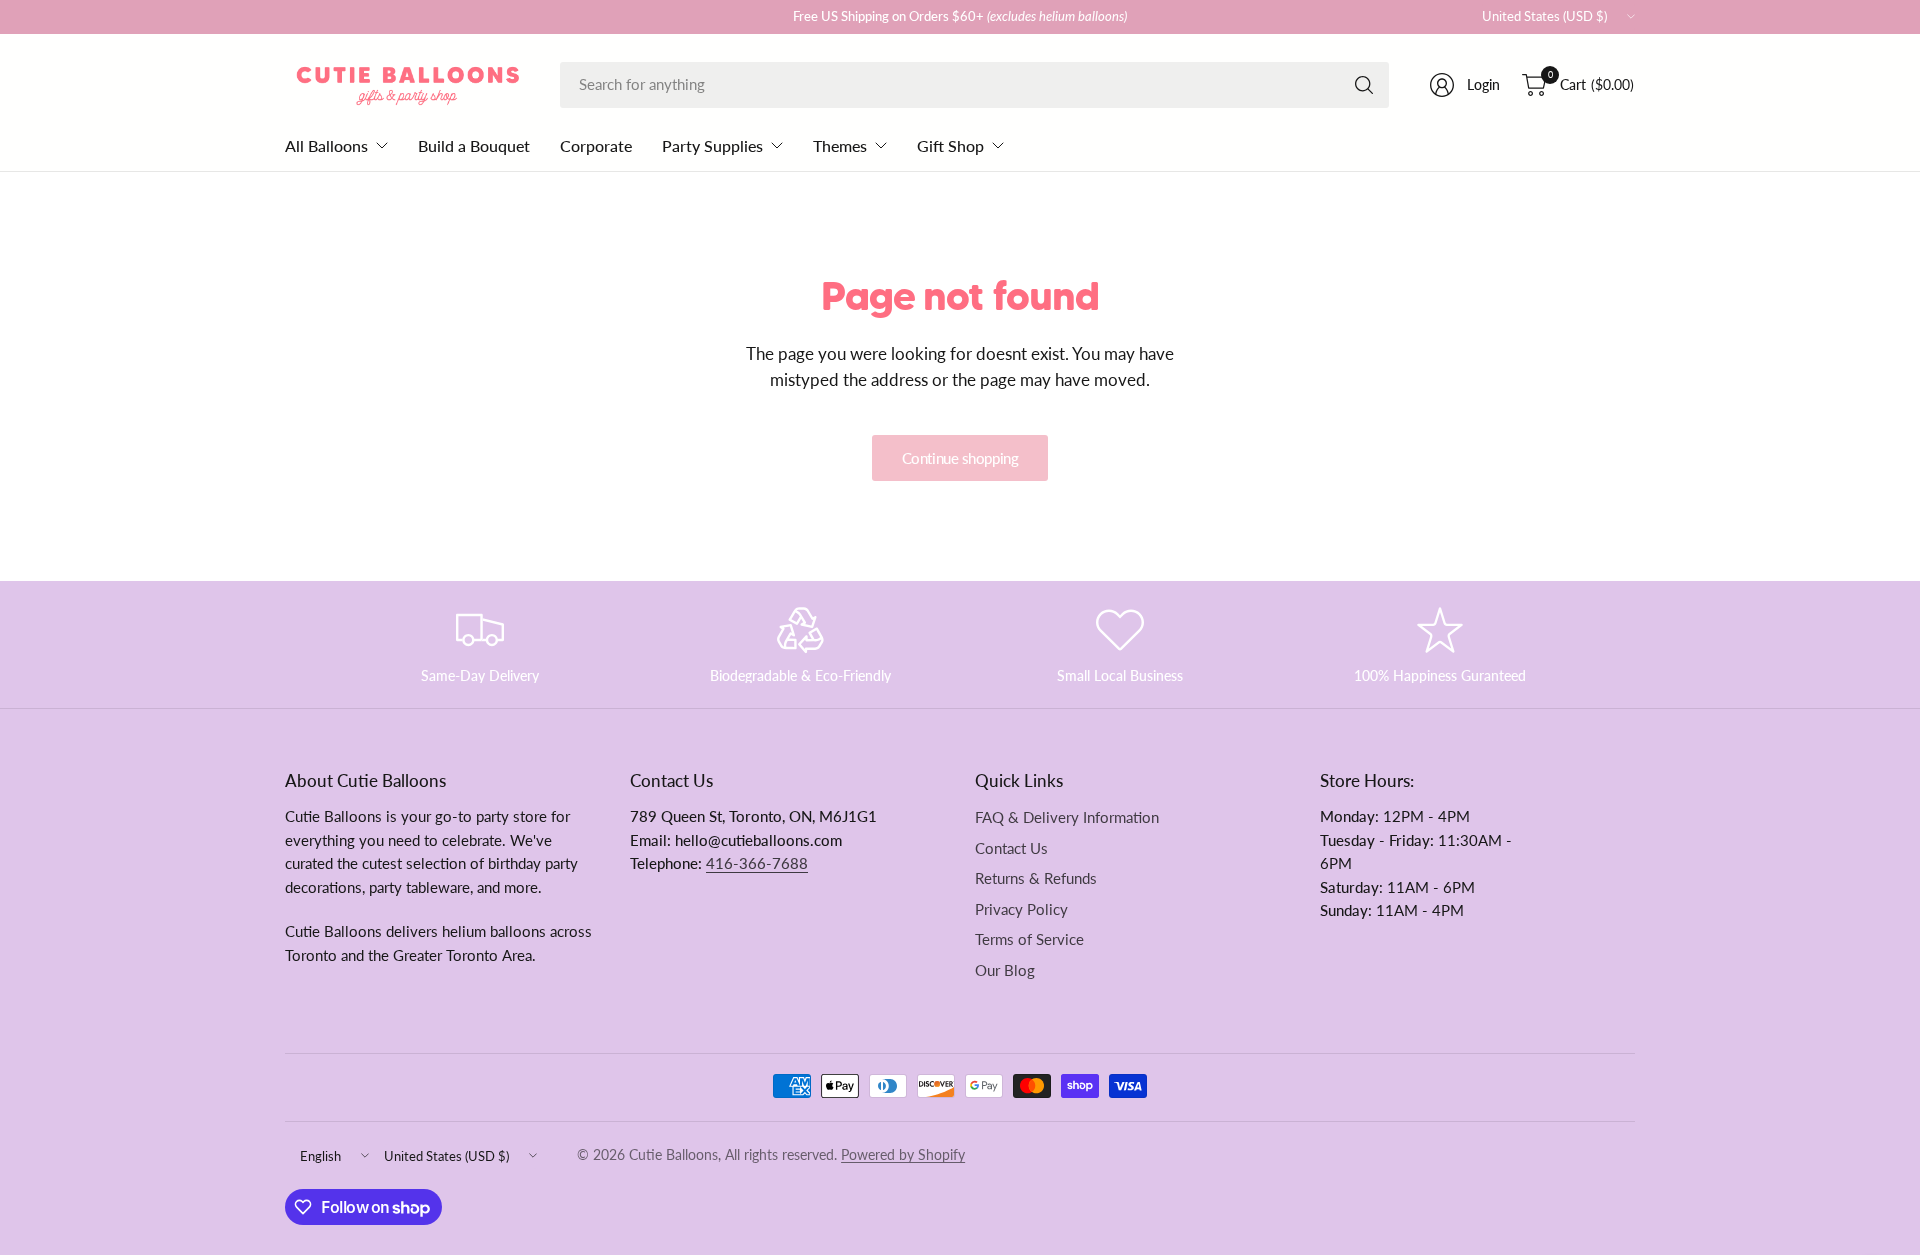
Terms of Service (1029, 939)
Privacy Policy (1021, 909)
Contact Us (1011, 848)
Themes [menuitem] (840, 145)
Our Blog (1005, 970)
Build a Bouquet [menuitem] (474, 145)
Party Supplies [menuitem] (712, 145)
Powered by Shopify (903, 1155)
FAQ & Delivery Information (1067, 817)
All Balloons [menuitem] (326, 145)
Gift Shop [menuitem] (950, 145)
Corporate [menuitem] (596, 145)
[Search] (1364, 85)
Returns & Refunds (1036, 878)
